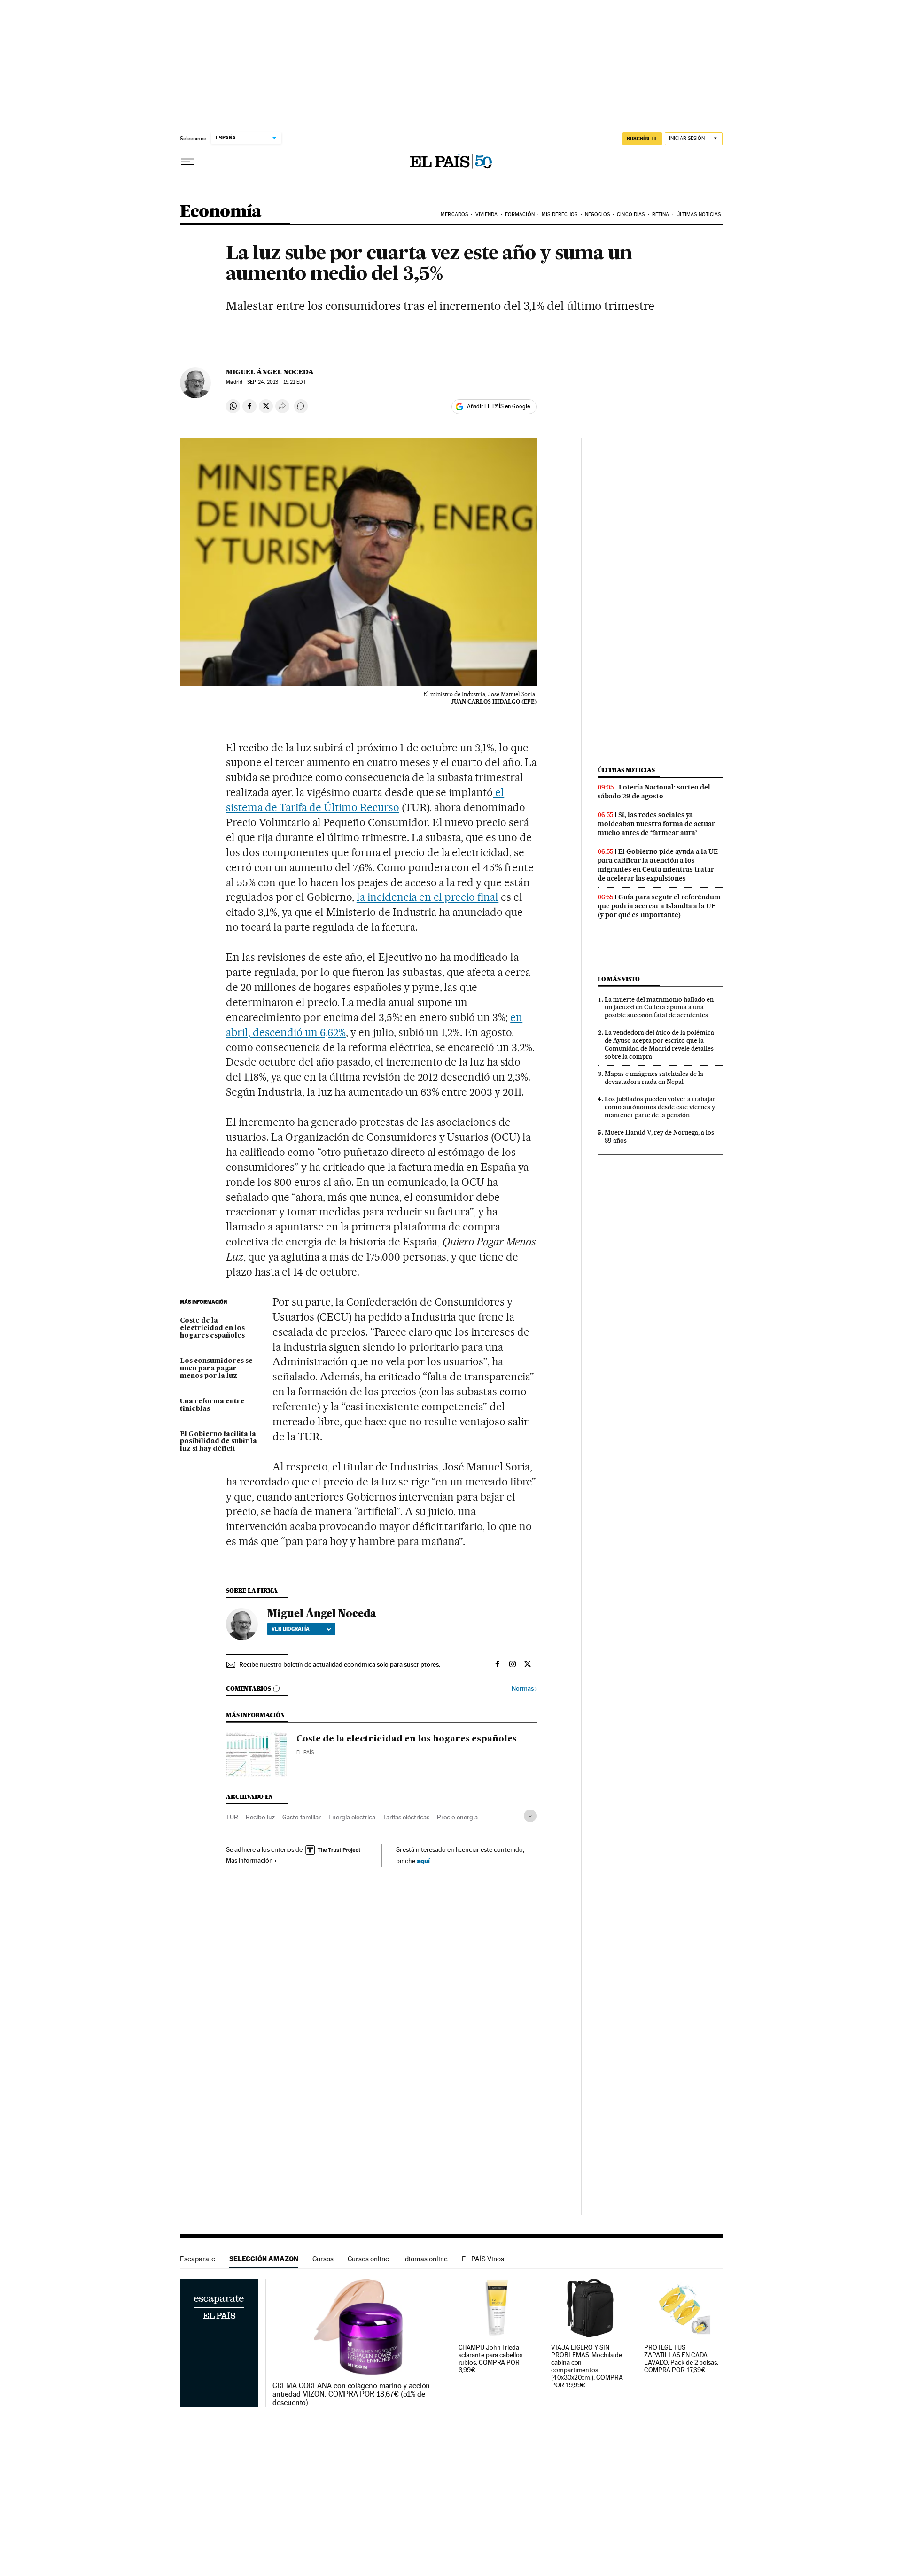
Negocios (597, 214)
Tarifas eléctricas (406, 1817)
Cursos (323, 2259)
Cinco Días (631, 214)
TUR (232, 1817)
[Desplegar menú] (187, 162)
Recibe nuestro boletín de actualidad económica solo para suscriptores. (340, 1664)
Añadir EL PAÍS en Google (498, 406)
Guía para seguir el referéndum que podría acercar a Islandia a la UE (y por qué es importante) (659, 906)
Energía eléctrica (352, 1817)
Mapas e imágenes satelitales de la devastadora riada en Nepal (654, 1078)
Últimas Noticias (699, 214)
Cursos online (368, 2259)
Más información (249, 1860)
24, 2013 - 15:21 (276, 382)
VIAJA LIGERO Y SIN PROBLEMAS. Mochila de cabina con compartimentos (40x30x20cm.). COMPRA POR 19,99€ (587, 2366)
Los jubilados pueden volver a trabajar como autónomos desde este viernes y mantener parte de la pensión (660, 1107)
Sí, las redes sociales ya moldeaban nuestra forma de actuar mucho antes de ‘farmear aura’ (656, 824)
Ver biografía (291, 1629)
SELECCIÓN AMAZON (264, 2259)
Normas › (524, 1689)
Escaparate (198, 2259)
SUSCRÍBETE (642, 139)
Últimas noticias (626, 770)
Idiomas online (425, 2259)
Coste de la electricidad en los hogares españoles (212, 1328)
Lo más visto (619, 979)
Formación (520, 214)
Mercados (454, 214)
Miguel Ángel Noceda (270, 372)
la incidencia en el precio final (428, 897)
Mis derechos (560, 214)
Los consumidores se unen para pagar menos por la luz (216, 1369)
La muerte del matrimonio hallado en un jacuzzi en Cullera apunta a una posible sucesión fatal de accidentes (659, 1007)
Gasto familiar (302, 1817)
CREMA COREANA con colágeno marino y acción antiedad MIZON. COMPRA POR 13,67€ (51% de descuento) (351, 2394)
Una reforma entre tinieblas (212, 1405)
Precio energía (457, 1817)
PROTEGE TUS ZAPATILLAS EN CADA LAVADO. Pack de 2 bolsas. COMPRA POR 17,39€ (681, 2359)
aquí (423, 1860)
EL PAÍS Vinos (483, 2259)
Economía (221, 212)
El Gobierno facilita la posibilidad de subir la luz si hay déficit (218, 1442)
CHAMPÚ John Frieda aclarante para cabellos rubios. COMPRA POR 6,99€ (490, 2359)
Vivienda (487, 214)
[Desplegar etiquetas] (530, 1816)
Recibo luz (260, 1817)
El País (305, 1752)
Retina (661, 214)
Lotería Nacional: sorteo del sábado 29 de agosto (654, 792)
